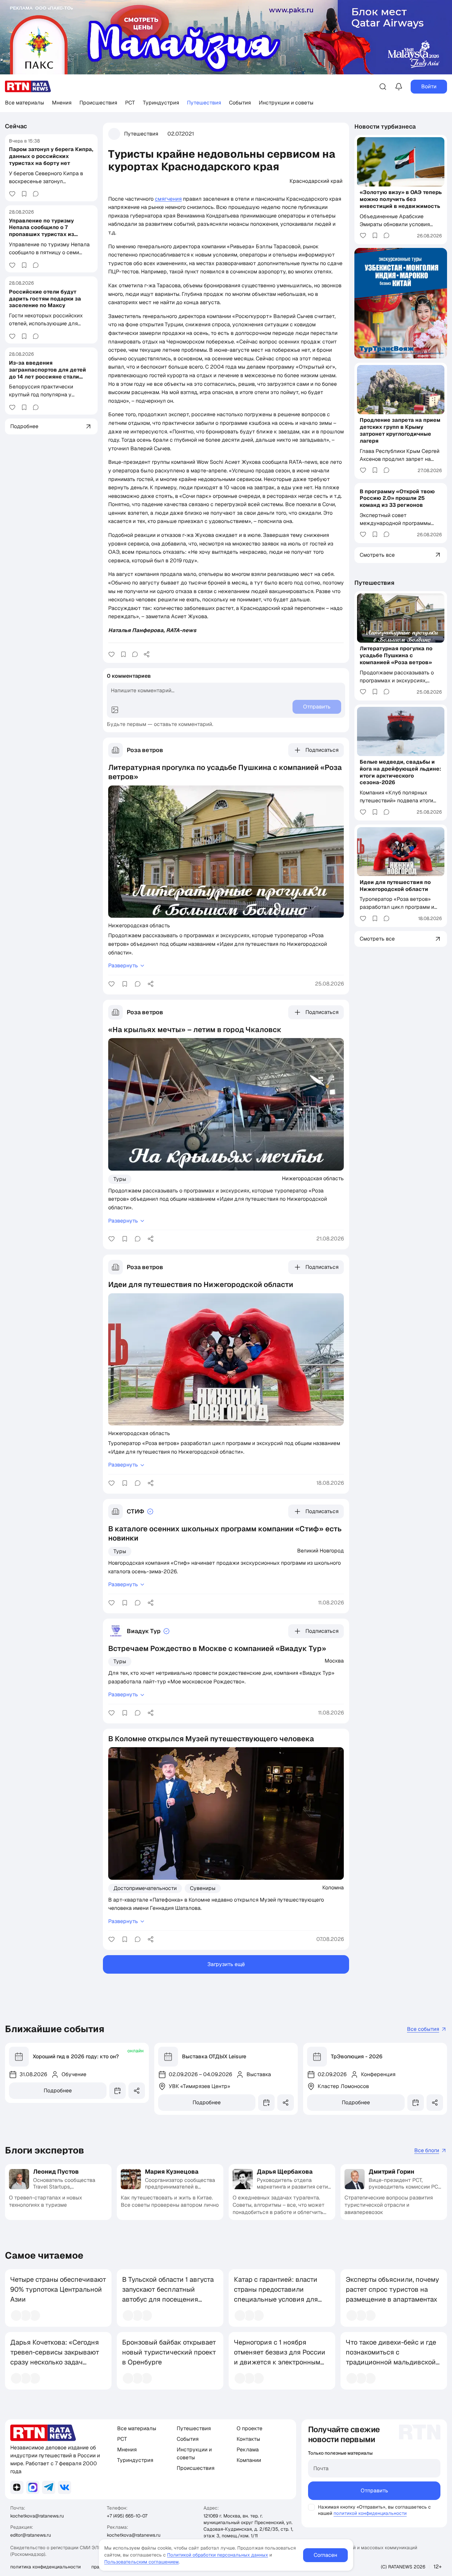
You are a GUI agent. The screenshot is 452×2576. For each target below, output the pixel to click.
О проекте (249, 2428)
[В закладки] (24, 194)
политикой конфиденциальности (370, 2513)
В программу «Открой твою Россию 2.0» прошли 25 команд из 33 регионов (397, 498)
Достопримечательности (145, 1888)
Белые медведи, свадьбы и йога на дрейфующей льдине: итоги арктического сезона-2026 (400, 772)
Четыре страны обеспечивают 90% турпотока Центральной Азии (58, 2289)
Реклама (248, 2450)
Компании (249, 2460)
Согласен (325, 2555)
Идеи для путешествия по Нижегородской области (395, 885)
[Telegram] (49, 2487)
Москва (334, 1661)
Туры (120, 1179)
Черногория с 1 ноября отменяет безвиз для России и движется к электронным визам (280, 2357)
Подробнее (58, 2091)
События (240, 103)
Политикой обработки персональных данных (218, 2555)
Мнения (62, 103)
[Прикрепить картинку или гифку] (115, 710)
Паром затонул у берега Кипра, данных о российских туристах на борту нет (51, 156)
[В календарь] (117, 2091)
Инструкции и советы (286, 103)
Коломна (333, 1887)
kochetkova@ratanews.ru (37, 2516)
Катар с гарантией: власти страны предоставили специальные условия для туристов (276, 2294)
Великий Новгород (320, 1550)
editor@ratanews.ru (31, 2535)
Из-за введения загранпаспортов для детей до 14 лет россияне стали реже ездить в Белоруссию (47, 373)
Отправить (374, 2491)
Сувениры (203, 1888)
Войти (429, 86)
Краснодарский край (316, 181)
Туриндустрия (161, 103)
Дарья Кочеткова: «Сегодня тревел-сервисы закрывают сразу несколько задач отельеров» (55, 2357)
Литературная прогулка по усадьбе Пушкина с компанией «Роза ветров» (396, 655)
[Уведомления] (399, 87)
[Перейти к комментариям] (36, 194)
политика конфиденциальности (45, 2567)
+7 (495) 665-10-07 (127, 2516)
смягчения (168, 199)
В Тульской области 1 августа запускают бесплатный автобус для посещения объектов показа (168, 2294)
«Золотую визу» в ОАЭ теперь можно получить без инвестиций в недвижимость (401, 199)
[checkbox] (311, 2507)
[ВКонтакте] (65, 2487)
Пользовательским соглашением (141, 2562)
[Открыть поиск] (383, 87)
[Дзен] (17, 2487)
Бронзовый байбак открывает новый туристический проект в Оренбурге (169, 2352)
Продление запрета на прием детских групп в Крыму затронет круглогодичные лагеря (400, 430)
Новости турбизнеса (385, 126)
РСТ (130, 103)
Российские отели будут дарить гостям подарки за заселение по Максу (45, 298)
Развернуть (123, 966)
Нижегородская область (139, 925)
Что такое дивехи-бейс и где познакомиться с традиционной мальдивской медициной (391, 2357)
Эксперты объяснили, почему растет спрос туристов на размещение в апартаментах (392, 2289)
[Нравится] (12, 194)
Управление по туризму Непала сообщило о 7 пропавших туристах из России (42, 231)
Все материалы (24, 103)
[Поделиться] (147, 654)
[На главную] (28, 86)
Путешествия (204, 103)
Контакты (248, 2439)
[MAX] (33, 2487)
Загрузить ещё (226, 1964)
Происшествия (98, 103)
